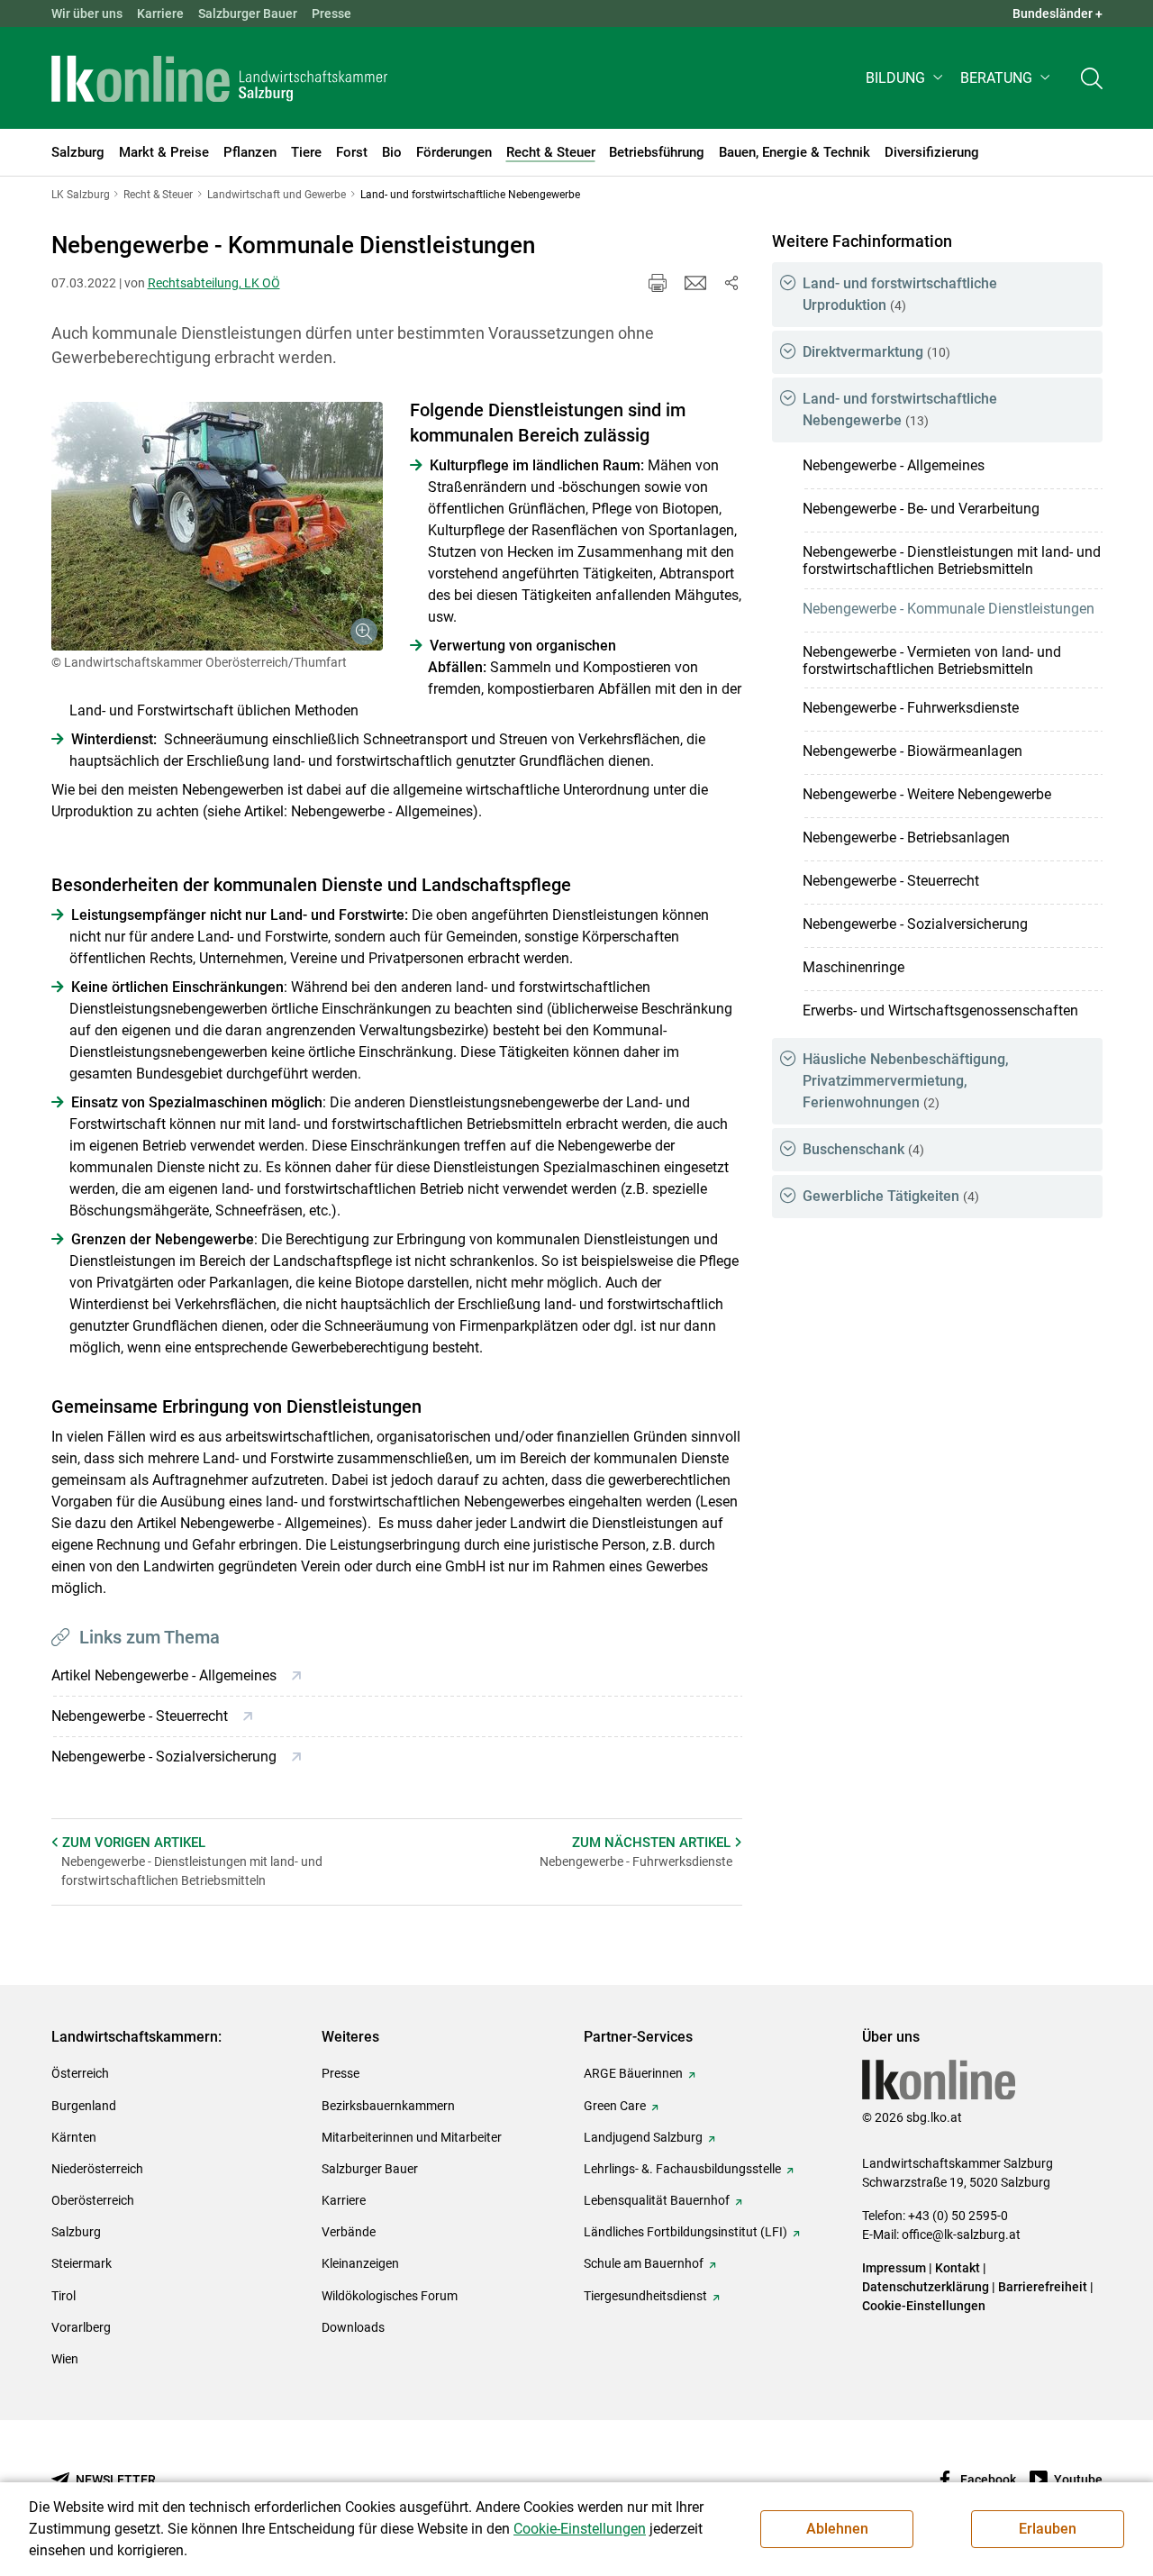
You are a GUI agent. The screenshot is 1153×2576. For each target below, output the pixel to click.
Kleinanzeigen (360, 2263)
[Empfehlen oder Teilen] (731, 283)
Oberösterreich (93, 2200)
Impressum (894, 2268)
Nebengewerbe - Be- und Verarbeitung (921, 509)
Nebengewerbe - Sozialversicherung (915, 924)
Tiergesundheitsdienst (645, 2296)
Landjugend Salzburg (643, 2137)
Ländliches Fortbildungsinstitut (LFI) (685, 2232)
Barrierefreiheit (1043, 2287)
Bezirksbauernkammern (388, 2106)
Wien (65, 2359)
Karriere (160, 14)
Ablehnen (837, 2529)
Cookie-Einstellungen (924, 2306)
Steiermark (82, 2263)
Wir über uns (87, 14)
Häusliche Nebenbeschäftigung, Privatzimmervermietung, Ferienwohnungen (906, 1081)
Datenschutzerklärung (927, 2287)
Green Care (615, 2106)
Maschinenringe (853, 967)
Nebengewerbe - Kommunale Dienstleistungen (949, 609)
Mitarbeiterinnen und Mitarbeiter (412, 2137)
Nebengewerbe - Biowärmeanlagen (912, 751)
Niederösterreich (97, 2169)
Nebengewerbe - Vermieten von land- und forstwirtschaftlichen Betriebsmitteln (932, 660)
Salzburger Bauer (248, 14)
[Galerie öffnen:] (217, 526)
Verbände (349, 2232)
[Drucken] (658, 283)
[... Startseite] (220, 78)
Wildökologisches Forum (390, 2296)
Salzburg (76, 2232)
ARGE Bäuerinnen (633, 2073)
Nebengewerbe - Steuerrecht (891, 881)
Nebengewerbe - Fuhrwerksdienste (911, 708)
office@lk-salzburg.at (961, 2235)
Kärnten (74, 2137)
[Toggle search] (1092, 78)
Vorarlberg (81, 2327)
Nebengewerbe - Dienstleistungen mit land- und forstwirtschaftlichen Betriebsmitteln (952, 560)
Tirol (64, 2296)
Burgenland (84, 2106)
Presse (331, 14)
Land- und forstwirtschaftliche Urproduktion (900, 294)
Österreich (80, 2073)
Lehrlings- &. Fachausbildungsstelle (682, 2169)
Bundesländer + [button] (1058, 14)
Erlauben (1048, 2529)
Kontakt (958, 2268)
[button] (906, 78)
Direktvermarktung (876, 352)
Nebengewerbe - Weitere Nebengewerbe (927, 794)
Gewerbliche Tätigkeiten (891, 1196)
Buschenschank (863, 1149)
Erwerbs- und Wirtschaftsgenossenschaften (940, 1010)
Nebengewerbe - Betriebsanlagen (906, 837)
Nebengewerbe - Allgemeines (894, 465)
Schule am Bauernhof (644, 2263)
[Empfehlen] (695, 283)
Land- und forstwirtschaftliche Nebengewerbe (900, 410)
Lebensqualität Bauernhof (657, 2200)
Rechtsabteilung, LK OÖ (214, 283)
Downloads (353, 2327)
